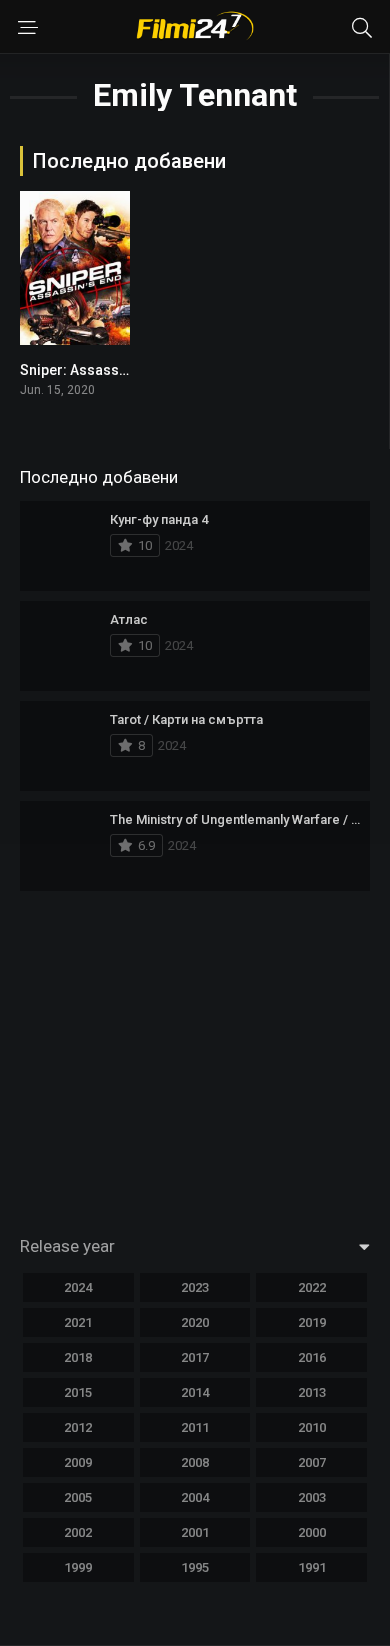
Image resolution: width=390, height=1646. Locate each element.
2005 (78, 1497)
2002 (78, 1532)
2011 (195, 1427)
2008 (195, 1462)
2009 (78, 1462)
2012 (78, 1427)
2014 (195, 1392)
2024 (78, 1287)
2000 (312, 1532)
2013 (312, 1392)
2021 (78, 1322)
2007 (312, 1462)
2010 (312, 1427)
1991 (312, 1567)
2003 (312, 1497)
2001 (195, 1532)
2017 (195, 1357)
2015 (78, 1392)
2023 (195, 1287)
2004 (195, 1497)
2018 (78, 1357)
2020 (195, 1322)
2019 (312, 1322)
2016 (312, 1357)
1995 (195, 1567)
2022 (312, 1287)
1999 (78, 1567)
